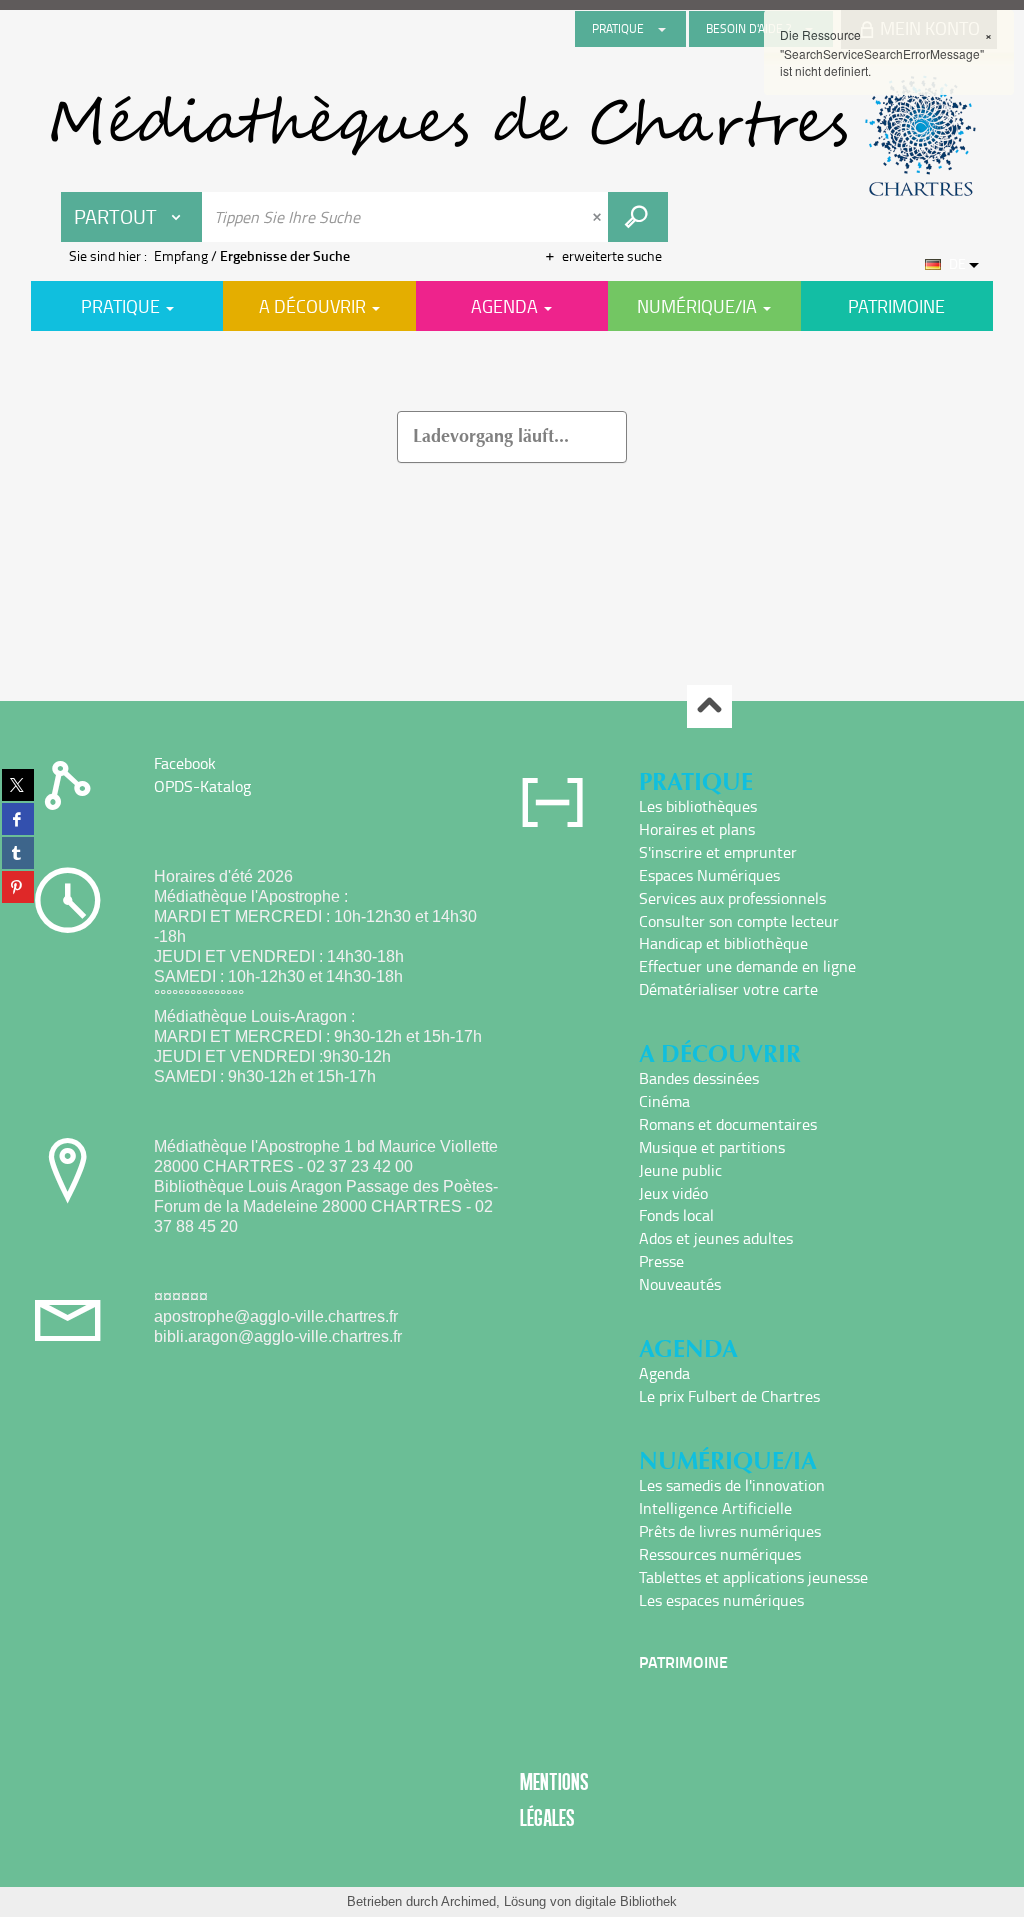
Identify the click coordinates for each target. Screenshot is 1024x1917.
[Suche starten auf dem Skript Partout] (638, 217)
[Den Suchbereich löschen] (599, 217)
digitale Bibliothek (626, 1901)
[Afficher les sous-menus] (662, 29)
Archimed (468, 1901)
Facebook (185, 763)
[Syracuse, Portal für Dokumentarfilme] (512, 136)
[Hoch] (709, 706)
